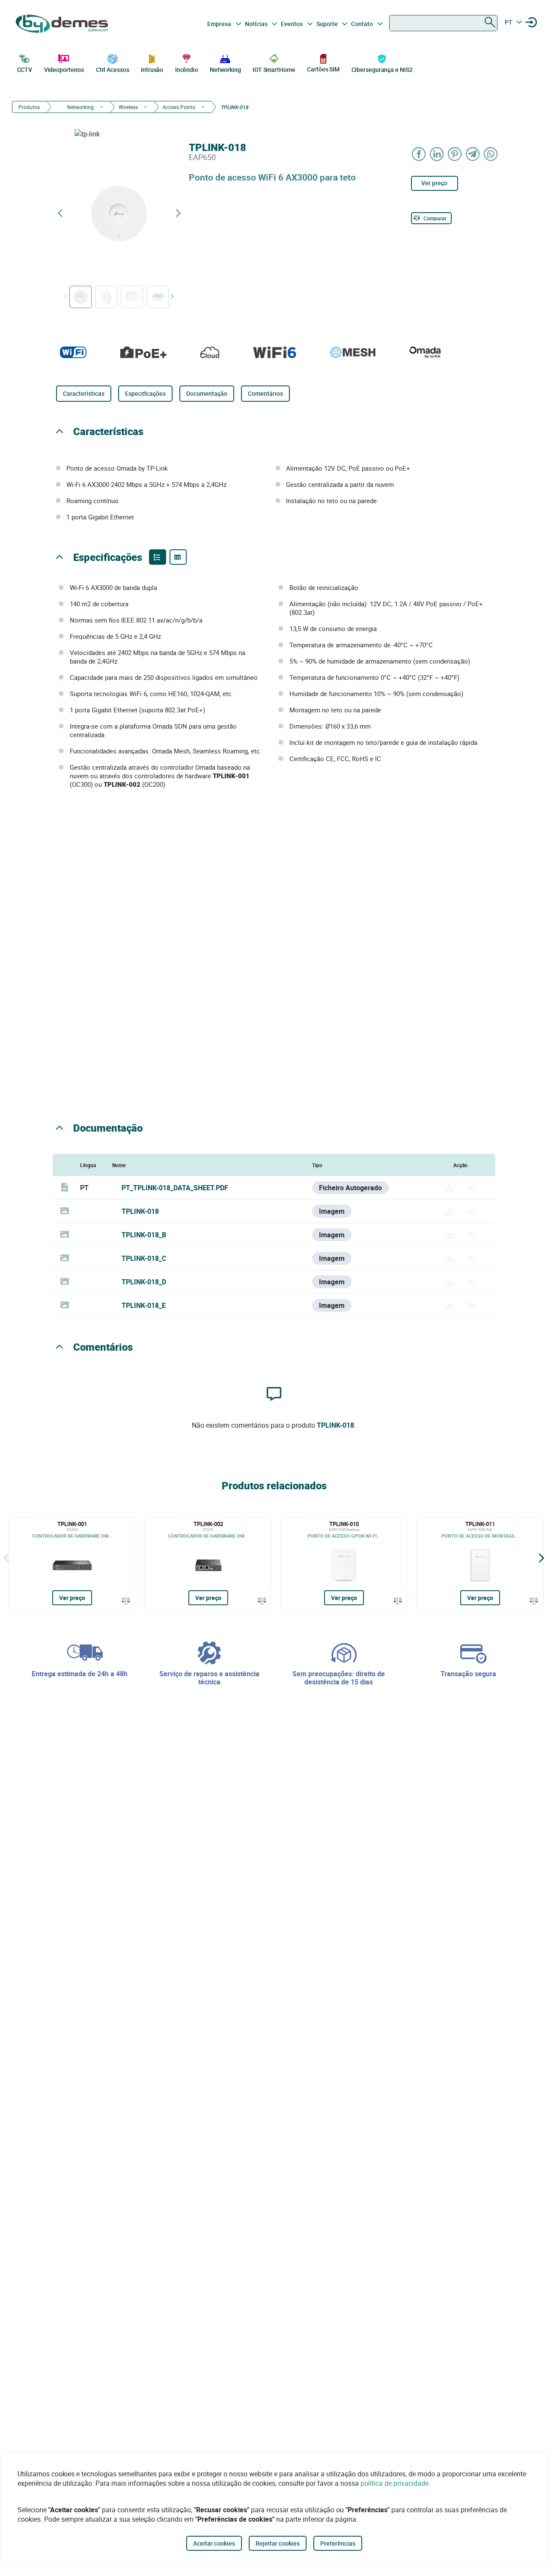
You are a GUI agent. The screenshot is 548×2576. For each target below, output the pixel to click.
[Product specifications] (178, 557)
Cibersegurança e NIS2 (382, 70)
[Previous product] (60, 213)
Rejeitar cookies (278, 2543)
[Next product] (178, 213)
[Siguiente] (542, 1558)
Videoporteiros (64, 70)
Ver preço (434, 183)
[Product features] (158, 557)
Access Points (179, 107)
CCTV (25, 70)
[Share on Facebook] (419, 154)
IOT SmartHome (274, 70)
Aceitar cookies (214, 2543)
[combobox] (443, 23)
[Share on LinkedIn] (437, 154)
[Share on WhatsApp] (491, 154)
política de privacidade (395, 2483)
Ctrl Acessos (113, 70)
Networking (225, 70)
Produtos (29, 107)
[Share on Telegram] (473, 154)
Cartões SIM (323, 69)
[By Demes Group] (63, 24)
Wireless (128, 107)
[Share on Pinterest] (455, 154)
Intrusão (152, 70)
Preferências (338, 2543)
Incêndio (187, 70)
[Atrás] (6, 1558)
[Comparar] (126, 1601)
